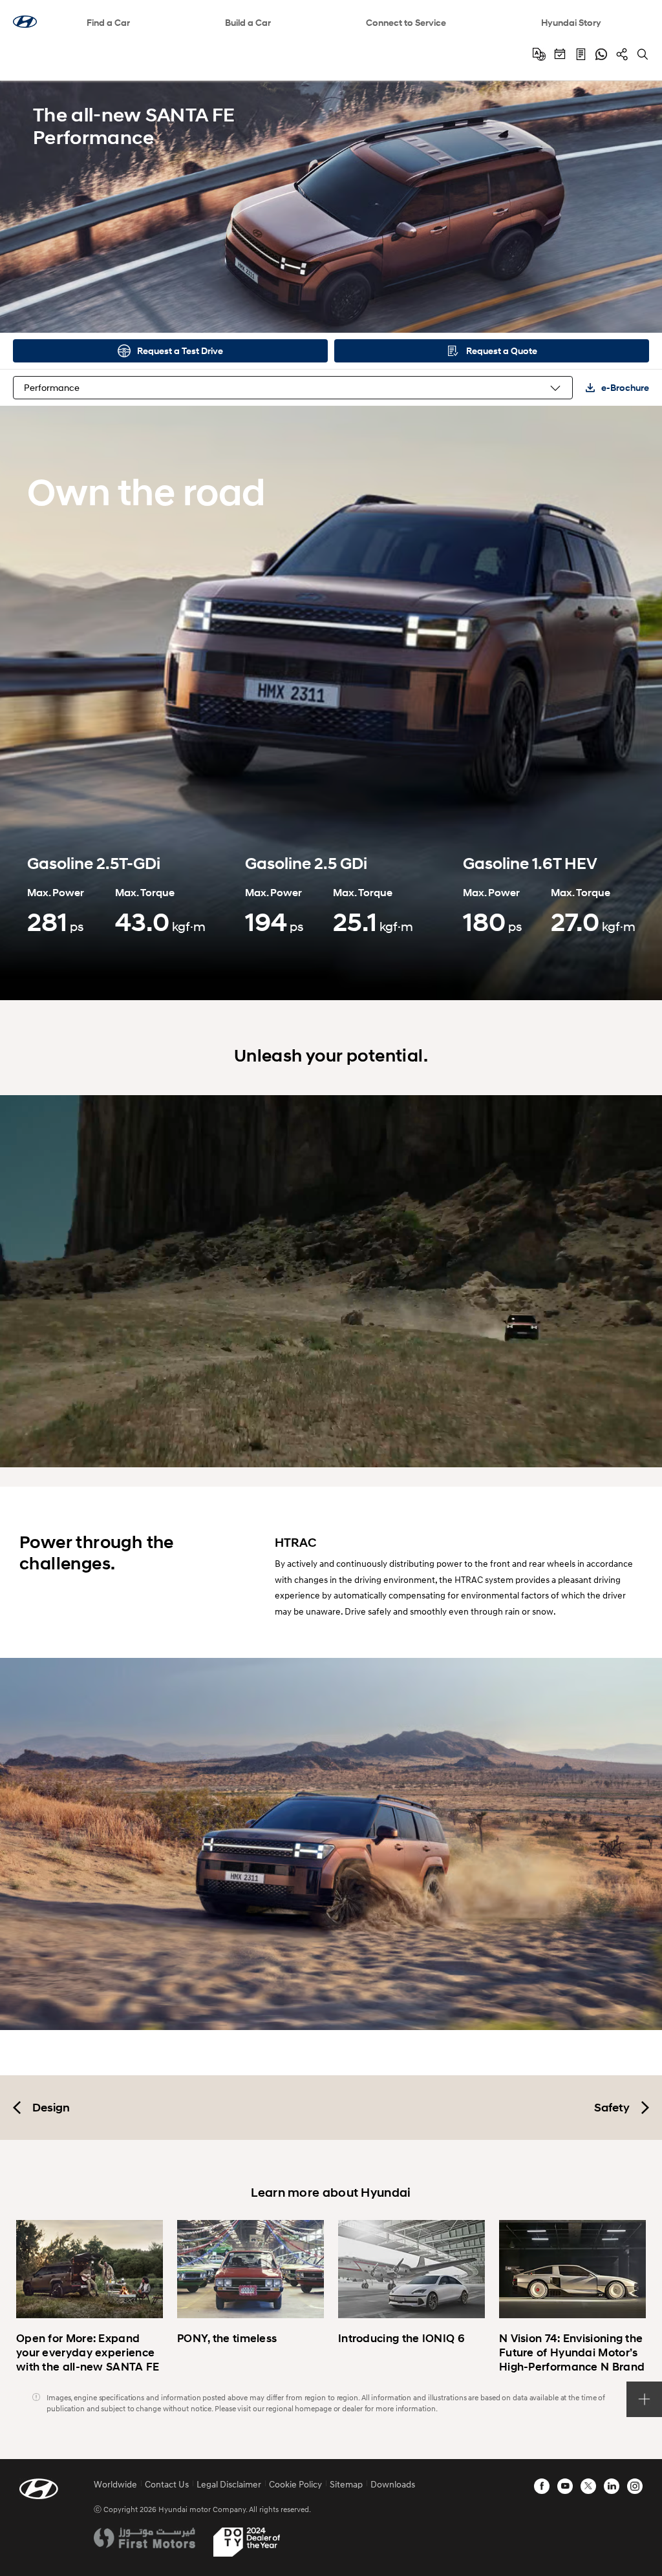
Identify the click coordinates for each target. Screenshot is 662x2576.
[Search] (643, 54)
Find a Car (108, 22)
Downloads (393, 2484)
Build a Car (248, 22)
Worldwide (115, 2484)
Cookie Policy (295, 2484)
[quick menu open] (644, 2399)
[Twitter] (588, 2486)
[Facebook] (542, 2486)
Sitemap (346, 2484)
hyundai (25, 22)
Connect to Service (406, 22)
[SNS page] (622, 54)
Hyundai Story (571, 22)
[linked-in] (612, 2486)
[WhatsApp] (601, 54)
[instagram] (635, 2486)
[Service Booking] (560, 54)
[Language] (539, 54)
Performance (52, 387)
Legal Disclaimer (229, 2484)
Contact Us (167, 2484)
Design (51, 2108)
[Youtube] (565, 2486)
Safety (612, 2108)
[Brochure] (581, 54)
